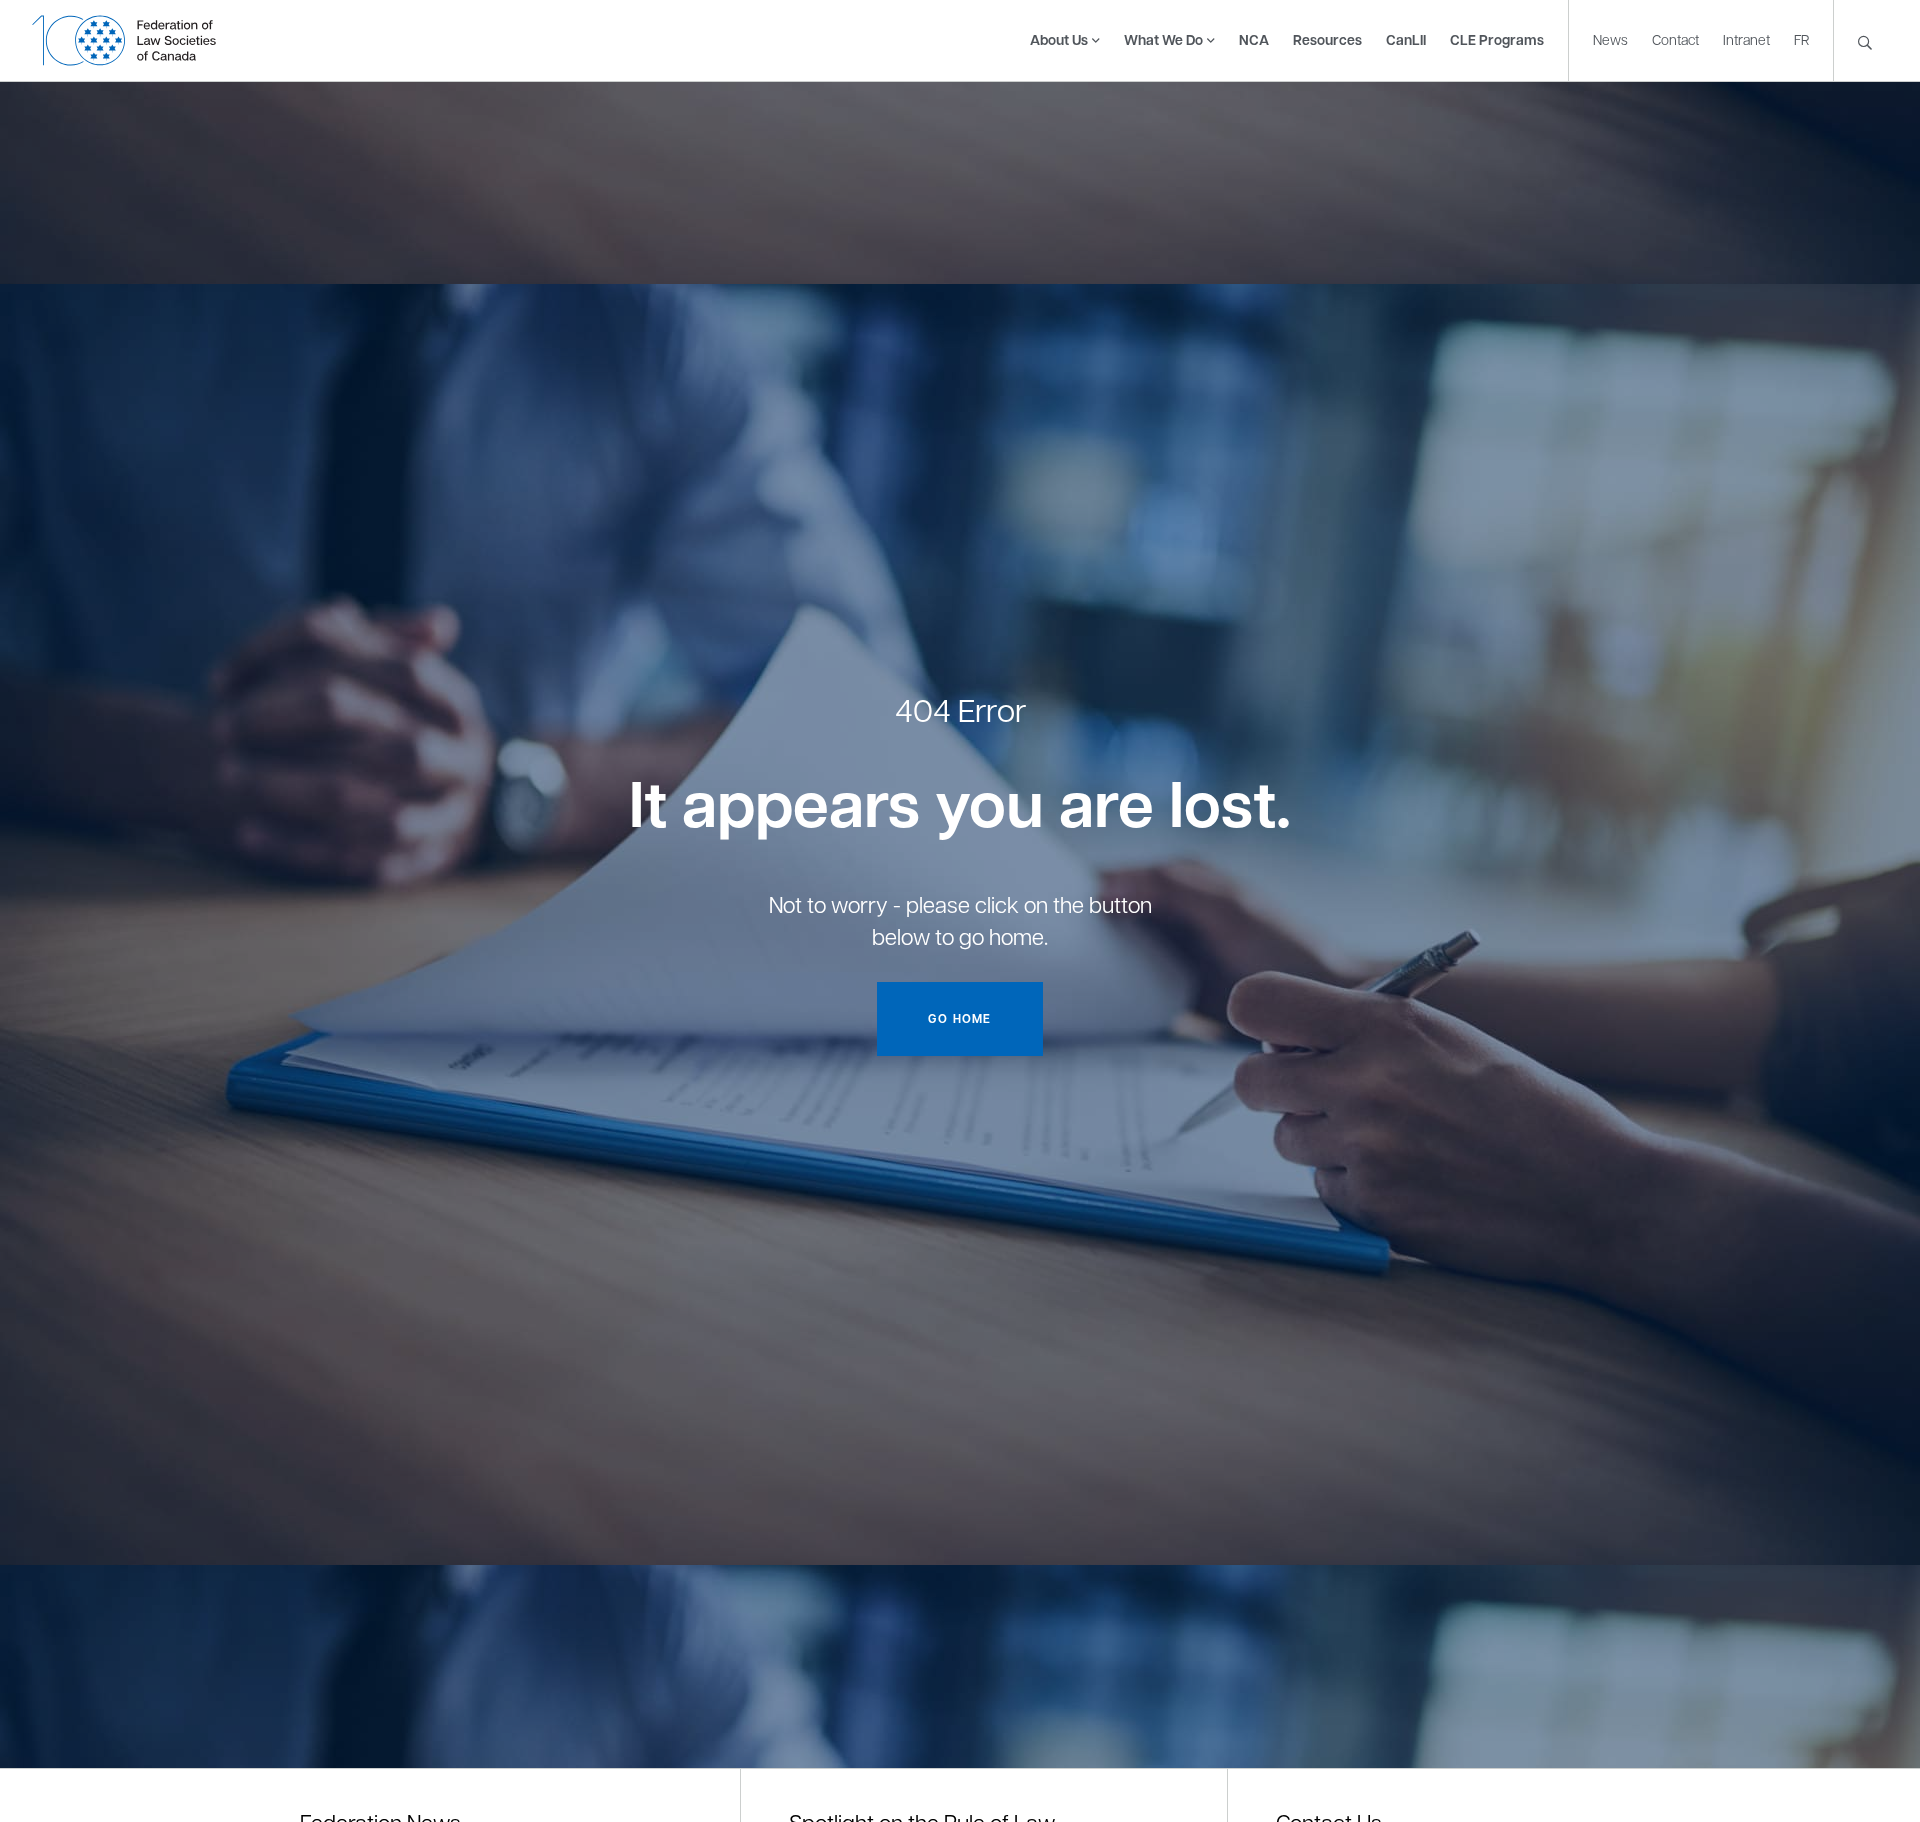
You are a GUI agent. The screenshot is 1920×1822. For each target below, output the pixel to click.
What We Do (1163, 39)
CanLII (1406, 39)
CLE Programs (1497, 39)
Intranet (1746, 39)
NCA (1254, 39)
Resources (1327, 39)
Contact (1675, 39)
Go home (959, 1018)
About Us (1059, 39)
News (1610, 39)
